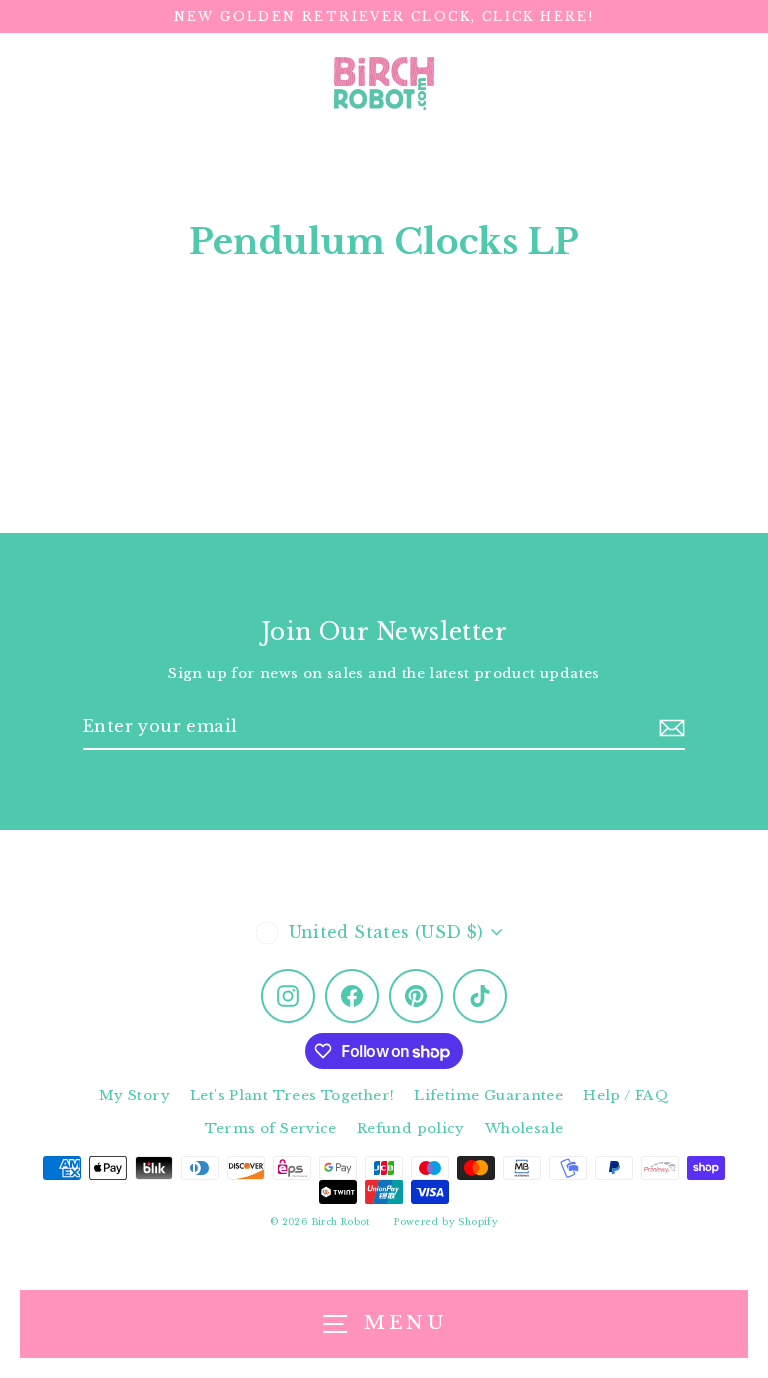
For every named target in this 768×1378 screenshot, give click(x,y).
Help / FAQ (626, 1095)
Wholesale (524, 1128)
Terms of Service (271, 1128)
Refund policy (411, 1128)
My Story (134, 1095)
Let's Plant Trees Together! (292, 1095)
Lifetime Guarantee (488, 1095)
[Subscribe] (672, 727)
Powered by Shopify (446, 1221)
